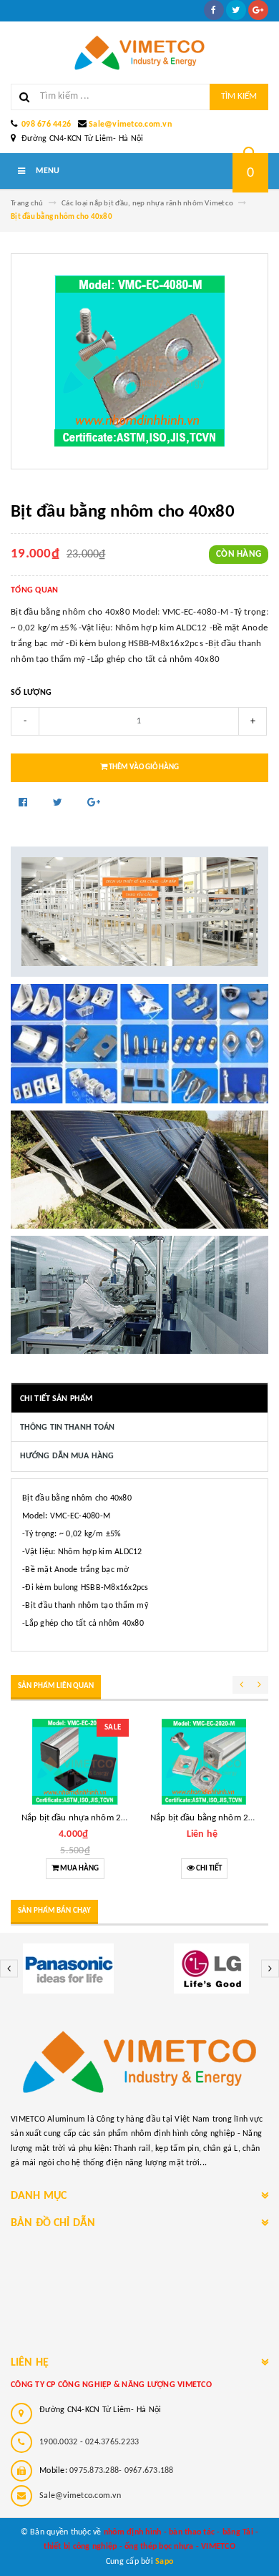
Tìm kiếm (239, 96)
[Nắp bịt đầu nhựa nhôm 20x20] (75, 1762)
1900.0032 (58, 2442)
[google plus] (258, 10)
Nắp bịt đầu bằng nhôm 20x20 (209, 1818)
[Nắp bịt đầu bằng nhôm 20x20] (204, 1762)
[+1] (94, 803)
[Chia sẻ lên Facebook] (24, 803)
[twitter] (236, 10)
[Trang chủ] (139, 53)
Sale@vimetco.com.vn (130, 125)
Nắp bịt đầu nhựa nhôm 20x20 (81, 1818)
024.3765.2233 (112, 2442)
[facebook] (214, 10)
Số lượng (31, 693)
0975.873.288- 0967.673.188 (122, 2471)
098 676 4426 (46, 125)
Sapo (164, 2562)
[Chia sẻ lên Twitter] (59, 803)
